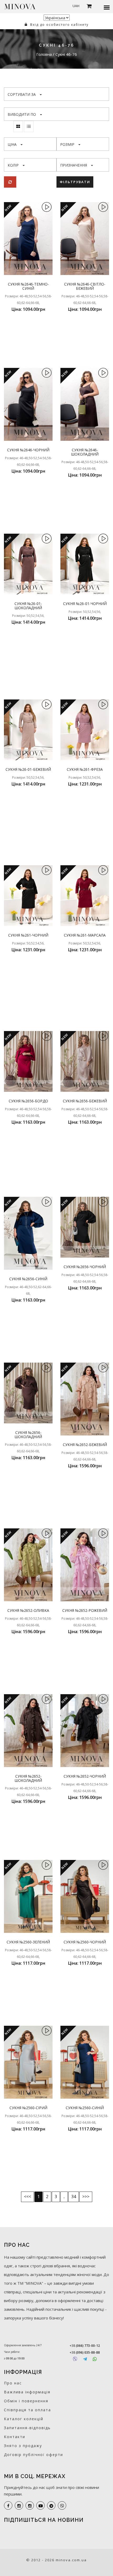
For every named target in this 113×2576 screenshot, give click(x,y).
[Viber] (75, 2359)
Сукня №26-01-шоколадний (28, 606)
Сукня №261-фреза (85, 769)
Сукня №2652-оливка (28, 1610)
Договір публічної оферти (34, 2455)
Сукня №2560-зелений (28, 1942)
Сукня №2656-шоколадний (28, 1434)
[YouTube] (40, 2505)
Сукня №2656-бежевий (85, 1101)
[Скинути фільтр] (10, 182)
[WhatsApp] (95, 2359)
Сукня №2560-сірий (28, 2108)
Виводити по (22, 114)
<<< (27, 2197)
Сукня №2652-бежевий (85, 1445)
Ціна (12, 144)
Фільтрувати (75, 182)
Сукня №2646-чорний (28, 450)
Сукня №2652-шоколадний (28, 1778)
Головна (45, 54)
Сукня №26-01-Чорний (85, 604)
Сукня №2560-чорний (85, 1942)
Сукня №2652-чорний (85, 1776)
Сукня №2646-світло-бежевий (85, 286)
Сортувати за (22, 94)
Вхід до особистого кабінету (59, 25)
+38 (85, 2346)
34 (74, 2197)
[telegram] (51, 2505)
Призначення (74, 165)
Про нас (13, 2383)
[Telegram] (85, 2359)
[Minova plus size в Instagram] (19, 2505)
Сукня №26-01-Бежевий (28, 769)
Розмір (67, 144)
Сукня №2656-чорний (85, 1267)
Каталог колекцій (24, 2419)
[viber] (62, 2505)
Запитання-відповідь (27, 2428)
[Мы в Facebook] (8, 2505)
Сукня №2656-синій (28, 1279)
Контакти (15, 2437)
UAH (76, 6)
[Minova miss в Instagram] (30, 2505)
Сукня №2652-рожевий (85, 1610)
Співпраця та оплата (27, 2410)
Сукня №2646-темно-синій (28, 286)
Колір (13, 165)
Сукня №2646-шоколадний (85, 452)
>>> (86, 2197)
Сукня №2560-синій (85, 2108)
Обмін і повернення (26, 2401)
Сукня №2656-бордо (28, 1101)
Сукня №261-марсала (85, 935)
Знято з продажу (23, 2446)
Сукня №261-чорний (28, 935)
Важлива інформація (27, 2392)
